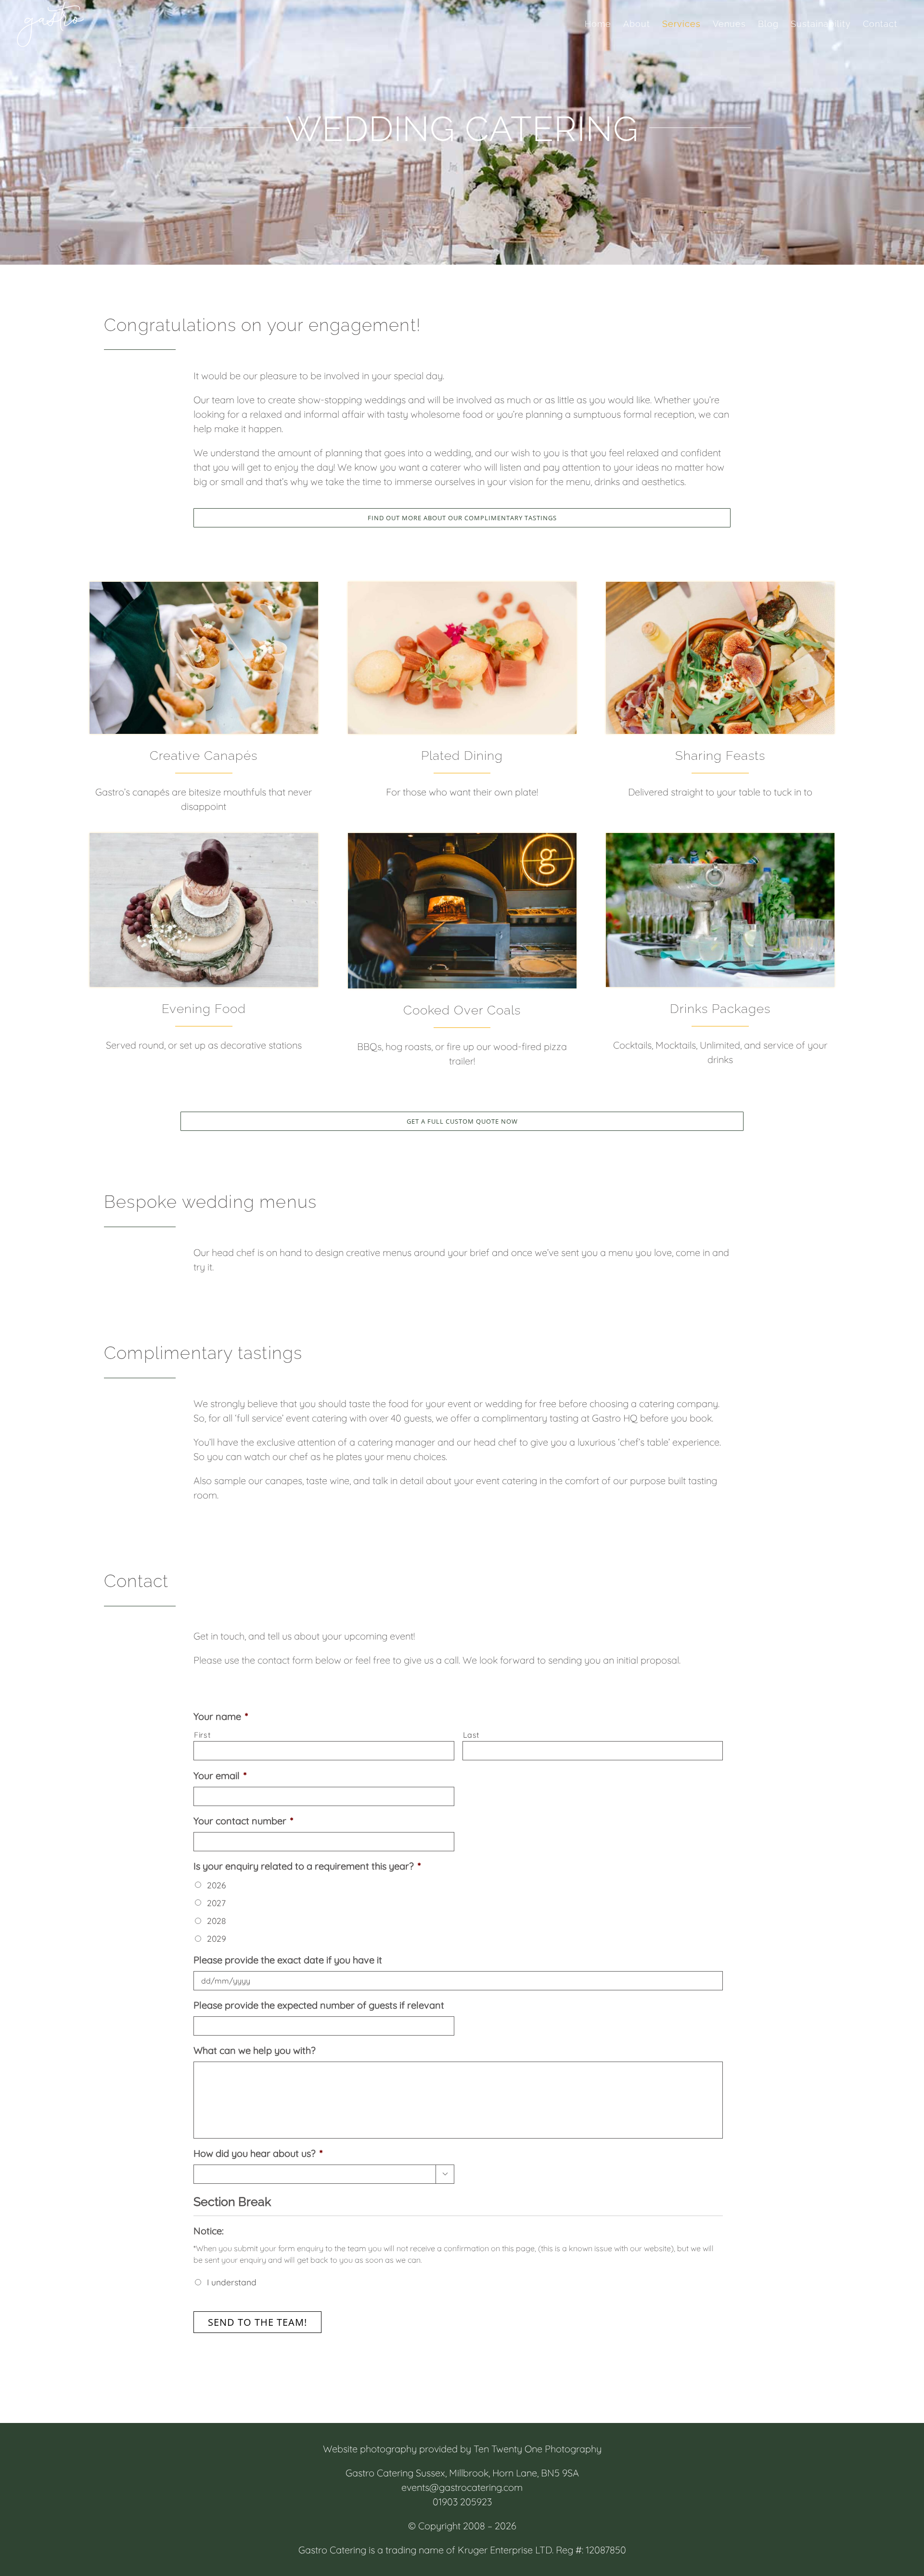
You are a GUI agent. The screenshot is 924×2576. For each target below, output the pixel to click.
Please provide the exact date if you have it (288, 1960)
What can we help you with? (255, 2050)
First (202, 1735)
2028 (216, 1921)
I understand (232, 2282)
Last (472, 1735)
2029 (217, 1938)
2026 (216, 1885)
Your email (220, 1775)
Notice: (209, 2231)
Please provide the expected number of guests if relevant (319, 2005)
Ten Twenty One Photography (538, 2449)
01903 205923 (462, 2502)
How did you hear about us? (258, 2153)
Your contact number (243, 1821)
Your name (221, 1716)
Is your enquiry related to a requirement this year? (307, 1866)
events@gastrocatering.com (462, 2487)
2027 (216, 1903)
